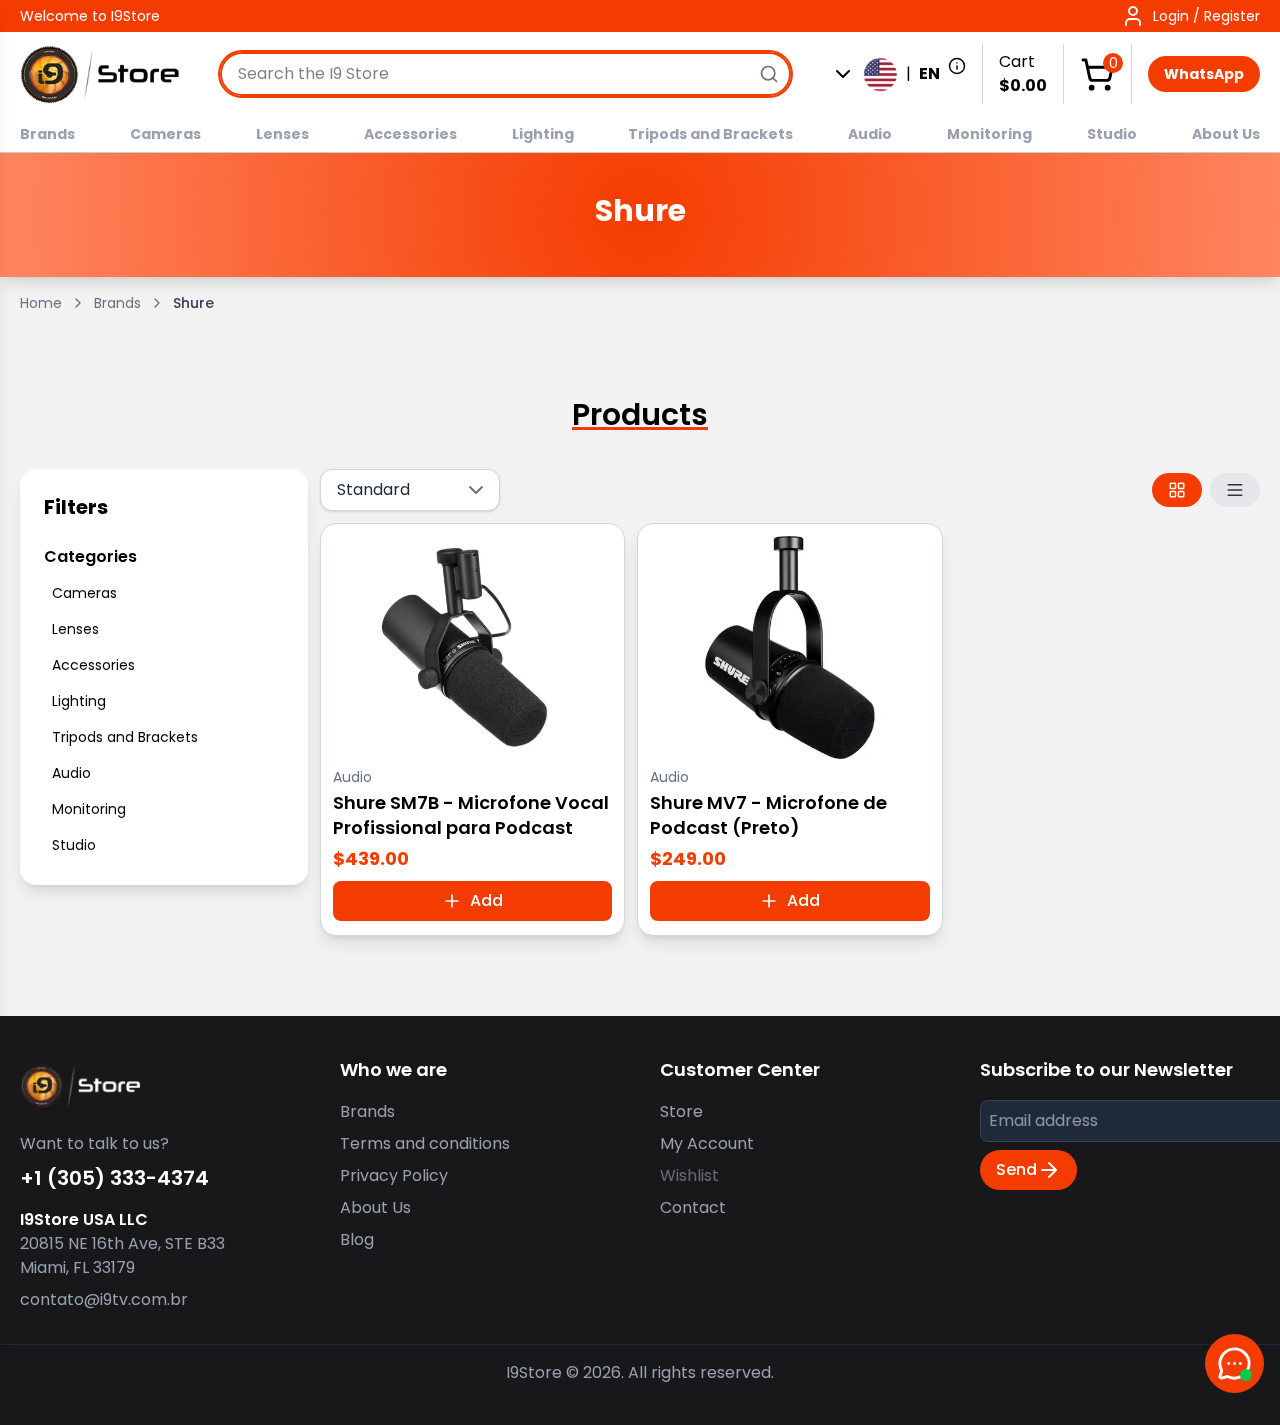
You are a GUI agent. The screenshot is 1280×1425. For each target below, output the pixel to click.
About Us (1226, 134)
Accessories (410, 134)
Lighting (543, 134)
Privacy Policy (394, 1175)
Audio (870, 134)
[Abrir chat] (1234, 1363)
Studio (1112, 134)
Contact (693, 1207)
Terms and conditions (425, 1143)
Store (681, 1111)
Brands (47, 134)
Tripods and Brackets (710, 134)
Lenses (282, 134)
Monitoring (989, 134)
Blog (357, 1239)
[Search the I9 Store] (769, 74)
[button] (1190, 16)
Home (41, 303)
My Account (707, 1143)
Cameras (165, 134)
